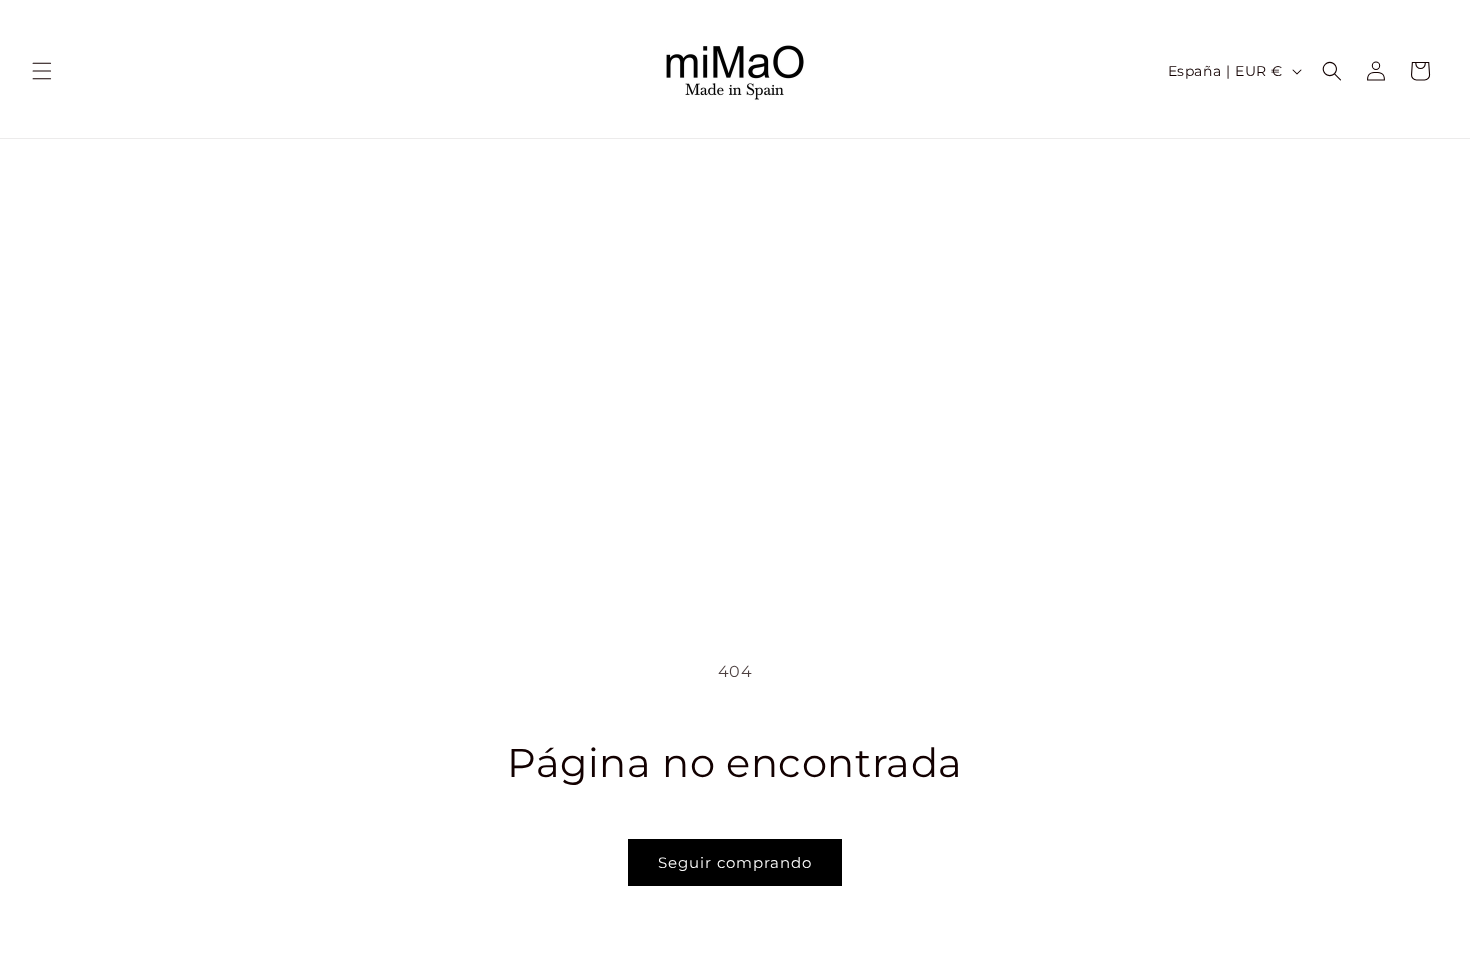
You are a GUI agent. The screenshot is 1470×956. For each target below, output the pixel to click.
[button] (42, 71)
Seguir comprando (735, 862)
